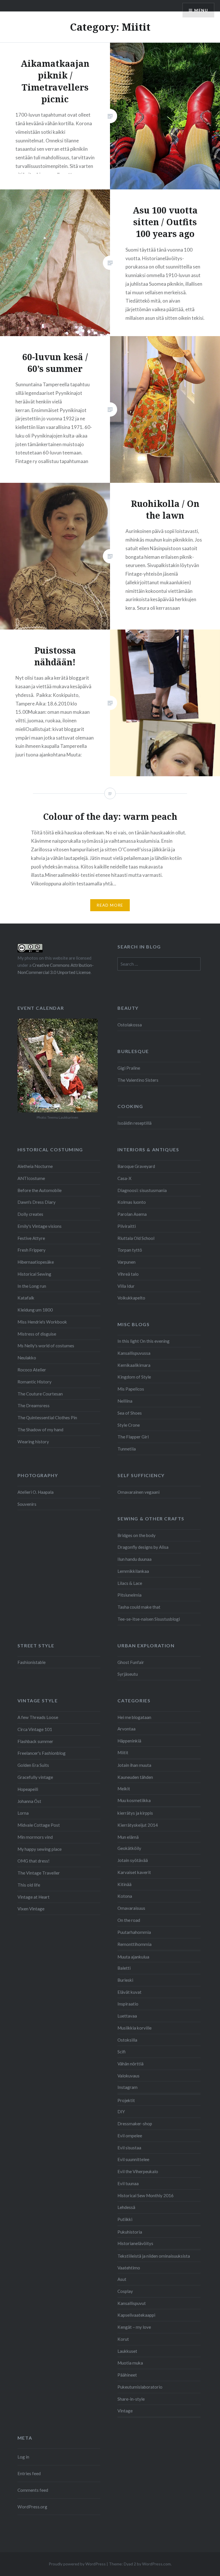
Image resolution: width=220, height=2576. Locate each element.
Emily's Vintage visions (40, 1226)
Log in (23, 2457)
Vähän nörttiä (130, 2064)
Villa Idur (126, 1286)
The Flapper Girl (133, 1437)
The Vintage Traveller (39, 1873)
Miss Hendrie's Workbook (42, 1322)
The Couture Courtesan (40, 1394)
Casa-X (124, 1178)
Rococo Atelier (32, 1370)
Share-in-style (131, 2399)
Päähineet (127, 2375)
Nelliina (125, 1401)
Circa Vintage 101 (35, 1729)
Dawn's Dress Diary (37, 1202)
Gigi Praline (129, 1068)
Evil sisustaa (129, 2148)
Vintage (125, 2411)
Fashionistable (32, 1662)
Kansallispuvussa (134, 1353)
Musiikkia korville (134, 2028)
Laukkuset (127, 2351)
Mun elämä (128, 1837)
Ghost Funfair (131, 1662)
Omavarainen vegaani (139, 1492)
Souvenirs (27, 1504)
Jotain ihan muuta (134, 1765)
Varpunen (126, 1262)
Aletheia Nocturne (35, 1166)
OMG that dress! (34, 1861)
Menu (201, 10)
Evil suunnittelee (133, 2159)
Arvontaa (126, 1729)
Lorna (23, 1813)
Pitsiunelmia (129, 1595)
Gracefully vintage (35, 1777)
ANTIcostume (31, 1178)
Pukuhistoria (130, 2232)
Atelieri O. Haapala (36, 1492)
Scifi (121, 2052)
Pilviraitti (127, 1226)
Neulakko (27, 1358)
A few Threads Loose (38, 1717)
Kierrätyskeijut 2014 (138, 1825)
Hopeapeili (28, 1789)
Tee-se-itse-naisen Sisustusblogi (149, 1619)
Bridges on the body (136, 1535)
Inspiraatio (128, 2004)
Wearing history (33, 1442)
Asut (122, 2279)
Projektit (126, 2100)
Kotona (125, 1896)
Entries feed (29, 2473)
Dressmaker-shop (135, 2124)
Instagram (127, 2087)
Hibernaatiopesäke (36, 1262)
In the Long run (32, 1286)
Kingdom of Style (134, 1377)
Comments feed (33, 2490)
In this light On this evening (144, 1341)
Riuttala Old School (136, 1238)
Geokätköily (129, 1848)
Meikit (124, 1789)
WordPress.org (32, 2507)
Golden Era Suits (33, 1765)
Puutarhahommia (134, 1932)
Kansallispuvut (132, 2303)
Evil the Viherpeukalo (138, 2171)
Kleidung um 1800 (35, 1310)
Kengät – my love (134, 2327)
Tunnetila (127, 1449)
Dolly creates (30, 1214)
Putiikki (125, 2219)
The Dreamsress (34, 1405)
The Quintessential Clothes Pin (47, 1418)
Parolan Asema (132, 1214)
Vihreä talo (128, 1274)
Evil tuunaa (128, 2183)
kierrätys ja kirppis (135, 1813)
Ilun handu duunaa (134, 1559)
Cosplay (125, 2291)
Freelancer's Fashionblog (42, 1753)
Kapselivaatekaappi (136, 2315)
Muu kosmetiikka (134, 1800)
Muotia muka (130, 2363)
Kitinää (124, 1884)
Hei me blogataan (134, 1717)
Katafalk (26, 1298)
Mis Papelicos (131, 1389)
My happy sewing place (40, 1849)
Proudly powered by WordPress (77, 2564)
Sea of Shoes (130, 1413)
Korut (123, 2339)
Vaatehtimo (129, 2268)
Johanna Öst (29, 1801)
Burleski (125, 1980)
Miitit (123, 1752)
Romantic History (35, 1382)
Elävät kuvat (129, 1992)
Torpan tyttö (130, 1250)
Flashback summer (35, 1741)
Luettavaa (127, 2016)
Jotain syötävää (133, 1860)
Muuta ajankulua (133, 1957)
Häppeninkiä (129, 1741)
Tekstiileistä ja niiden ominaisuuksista (154, 2256)
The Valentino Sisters (138, 1080)
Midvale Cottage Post (39, 1825)
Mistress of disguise (37, 1334)
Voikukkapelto (131, 1298)
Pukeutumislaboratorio (140, 2387)
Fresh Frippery (32, 1250)
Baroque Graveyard (136, 1166)
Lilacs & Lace (130, 1583)
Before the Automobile (40, 1190)
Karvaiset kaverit (134, 1872)
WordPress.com (156, 2564)
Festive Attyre (31, 1238)
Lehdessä (126, 2207)
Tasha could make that (139, 1607)
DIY (121, 2112)
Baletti (124, 1968)
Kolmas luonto (132, 1202)
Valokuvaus (128, 2076)
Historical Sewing (34, 1274)
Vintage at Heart (34, 1897)
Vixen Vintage (31, 1909)
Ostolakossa (130, 1025)
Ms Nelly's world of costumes (46, 1346)
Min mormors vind (35, 1837)
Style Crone (129, 1425)
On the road (129, 1920)
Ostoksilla (127, 2040)
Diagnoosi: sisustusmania (142, 1190)
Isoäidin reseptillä (134, 1123)
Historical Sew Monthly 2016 (146, 2195)
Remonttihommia (134, 1944)
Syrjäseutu (128, 1674)
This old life (29, 1885)
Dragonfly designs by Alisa (143, 1547)
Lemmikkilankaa (133, 1571)
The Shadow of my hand (40, 1430)
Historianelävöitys (135, 2243)
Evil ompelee (130, 2136)
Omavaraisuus (131, 1908)
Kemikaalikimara (134, 1365)
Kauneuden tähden (135, 1777)
